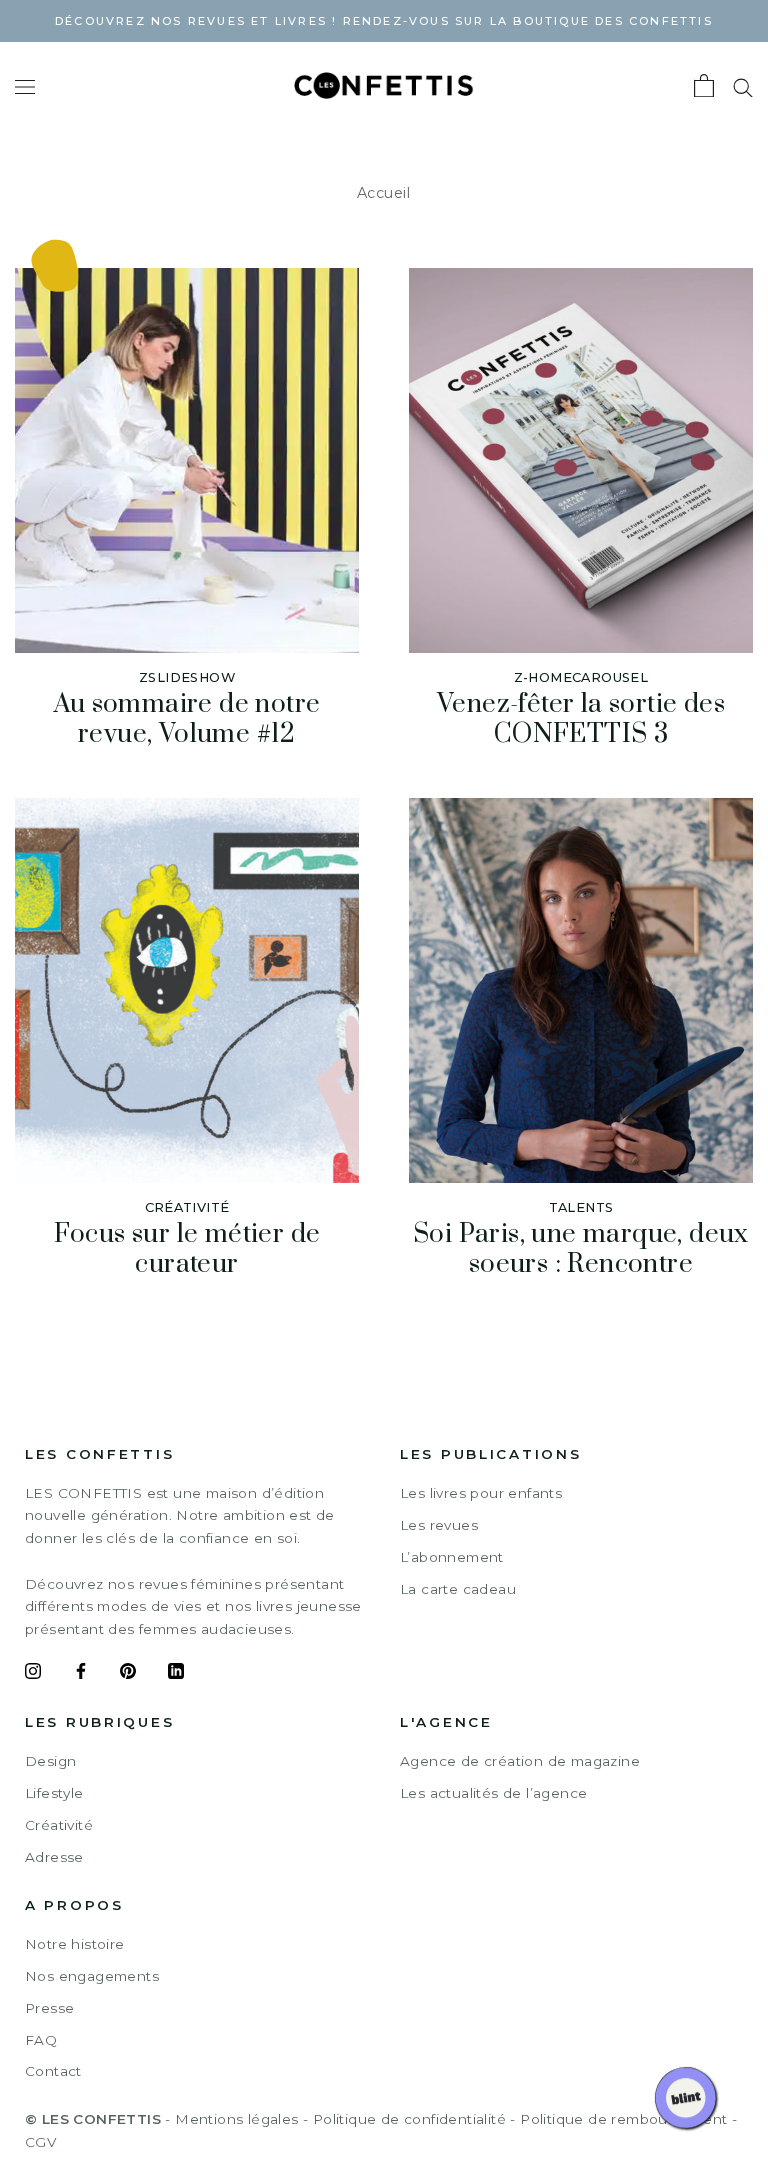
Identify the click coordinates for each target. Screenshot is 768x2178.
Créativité (59, 1825)
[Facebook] (81, 1674)
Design (50, 1761)
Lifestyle (54, 1793)
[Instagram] (33, 1674)
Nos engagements (92, 1976)
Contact (53, 2071)
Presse (49, 2008)
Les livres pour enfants (481, 1493)
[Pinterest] (128, 1674)
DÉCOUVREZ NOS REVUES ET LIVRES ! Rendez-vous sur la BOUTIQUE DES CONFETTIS (384, 21)
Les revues (439, 1525)
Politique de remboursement (623, 2119)
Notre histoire (75, 1944)
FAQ (41, 2040)
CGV (40, 2142)
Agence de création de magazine (520, 1761)
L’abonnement (452, 1557)
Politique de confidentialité (409, 2119)
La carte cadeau (458, 1589)
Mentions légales (236, 2119)
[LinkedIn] (176, 1674)
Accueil (384, 193)
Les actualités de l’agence (493, 1793)
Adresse (54, 1857)
